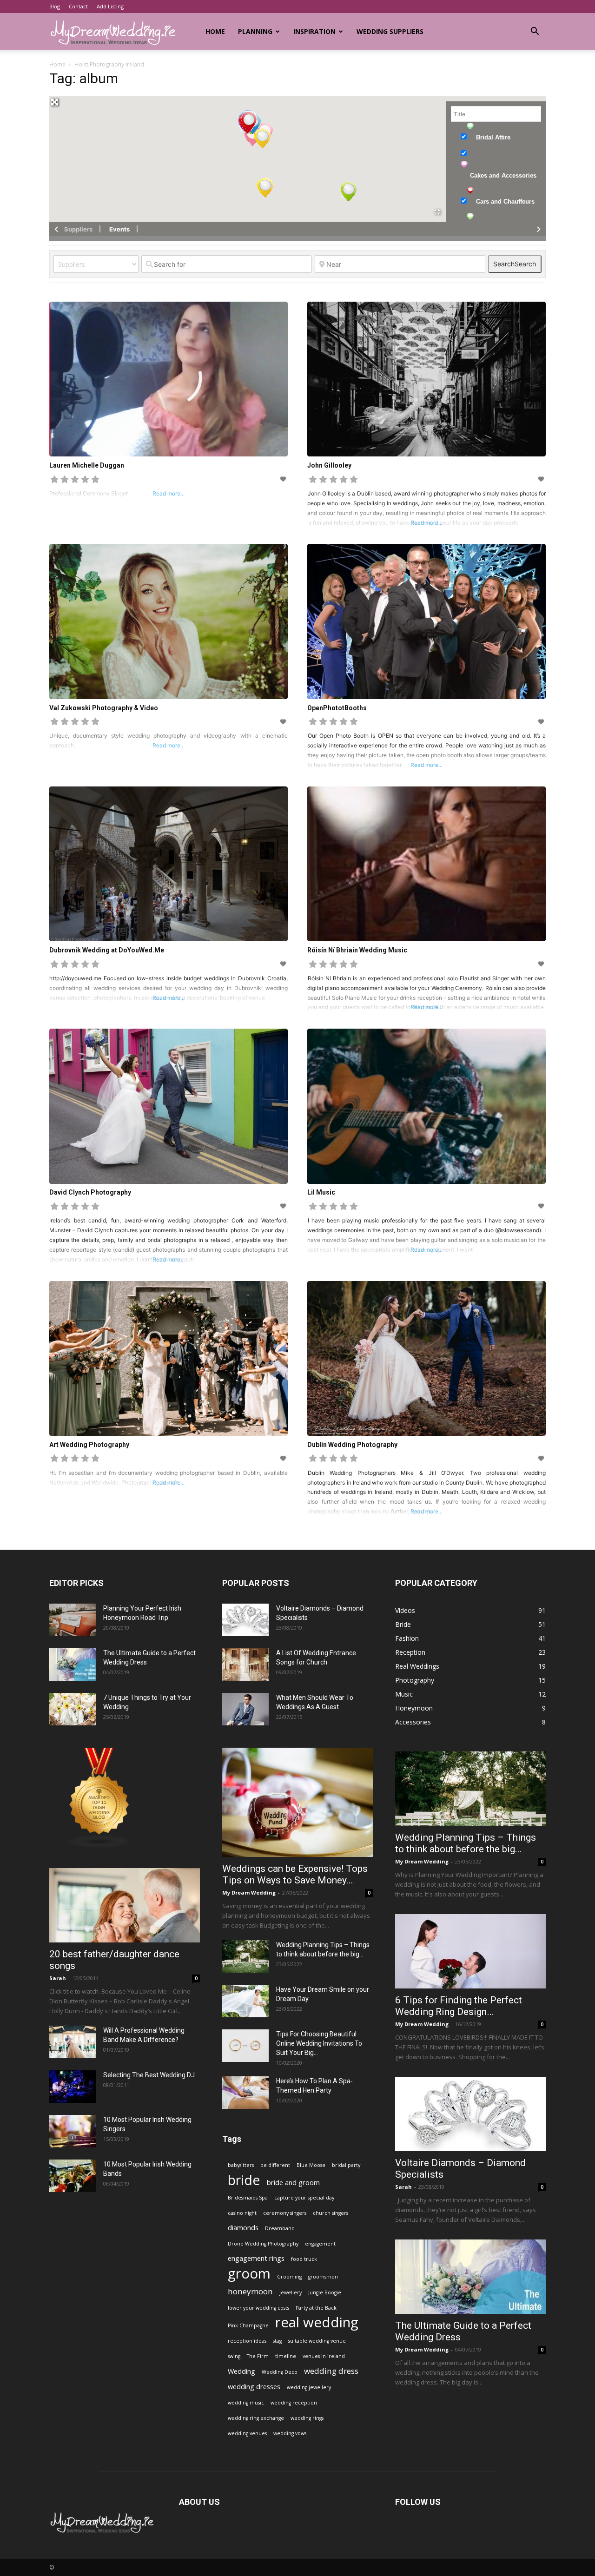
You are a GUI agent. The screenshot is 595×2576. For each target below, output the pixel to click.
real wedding (317, 2322)
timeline (286, 2356)
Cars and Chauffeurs (505, 201)
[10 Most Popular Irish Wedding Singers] (73, 2131)
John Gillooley (329, 465)
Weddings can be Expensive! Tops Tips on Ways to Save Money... (295, 1874)
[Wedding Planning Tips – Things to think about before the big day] (245, 1956)
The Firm (258, 2356)
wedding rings (307, 2418)
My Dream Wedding (249, 1892)
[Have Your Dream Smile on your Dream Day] (245, 2001)
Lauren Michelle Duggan (87, 465)
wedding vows (290, 2433)
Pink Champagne (248, 2325)
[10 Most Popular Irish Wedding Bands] (73, 2176)
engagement (320, 2244)
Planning (255, 31)
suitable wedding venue (317, 2341)
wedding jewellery (309, 2387)
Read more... (426, 523)
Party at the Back (316, 2308)
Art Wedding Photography (89, 1445)
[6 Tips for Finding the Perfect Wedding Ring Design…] (470, 1951)
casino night (242, 2213)
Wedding (241, 2371)
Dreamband (280, 2228)
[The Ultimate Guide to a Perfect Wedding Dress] (73, 1664)
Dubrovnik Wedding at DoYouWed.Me (107, 950)
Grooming (289, 2277)
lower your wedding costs (258, 2308)
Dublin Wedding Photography (352, 1445)
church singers (331, 2213)
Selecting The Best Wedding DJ (149, 2075)
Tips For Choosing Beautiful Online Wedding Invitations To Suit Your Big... (319, 2043)
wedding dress (331, 2371)
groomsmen (323, 2277)
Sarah (58, 1978)
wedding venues (247, 2433)
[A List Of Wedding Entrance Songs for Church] (245, 1664)
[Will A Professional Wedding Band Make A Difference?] (73, 2042)
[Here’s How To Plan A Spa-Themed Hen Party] (245, 2093)
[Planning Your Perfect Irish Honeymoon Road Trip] (73, 1620)
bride (244, 2180)
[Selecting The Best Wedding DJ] (73, 2087)
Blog (55, 6)
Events (119, 229)
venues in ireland (324, 2356)
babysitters (241, 2165)
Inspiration (314, 31)
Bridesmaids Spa (248, 2198)
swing (234, 2356)
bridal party (346, 2165)
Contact (78, 6)
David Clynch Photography (90, 1192)
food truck (304, 2259)
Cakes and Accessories (503, 175)
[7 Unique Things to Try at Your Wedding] (73, 1709)
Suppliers (78, 229)
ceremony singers (285, 2213)
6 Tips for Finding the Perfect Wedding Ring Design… (459, 2006)
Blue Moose (311, 2165)
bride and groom (293, 2183)
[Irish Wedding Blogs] (99, 1846)
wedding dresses (254, 2387)
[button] (535, 32)
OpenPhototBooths (337, 708)
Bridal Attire (493, 137)
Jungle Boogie (325, 2292)
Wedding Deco (280, 2372)
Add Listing (110, 6)
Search (515, 264)
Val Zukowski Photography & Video (104, 708)
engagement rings (256, 2258)
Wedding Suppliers (390, 31)
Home (215, 31)
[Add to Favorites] (284, 479)
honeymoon (250, 2291)
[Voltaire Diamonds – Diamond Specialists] (245, 1620)
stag (277, 2341)
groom (249, 2274)
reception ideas (247, 2341)
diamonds (243, 2228)
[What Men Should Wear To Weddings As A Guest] (245, 1709)
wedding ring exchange (256, 2418)
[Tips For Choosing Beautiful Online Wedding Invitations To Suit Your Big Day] (245, 2046)
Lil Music (321, 1192)
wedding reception (294, 2403)
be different (275, 2165)
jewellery (291, 2292)
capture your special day (304, 2198)
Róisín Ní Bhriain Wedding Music (357, 950)
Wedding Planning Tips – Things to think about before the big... (466, 1843)
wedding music (246, 2403)
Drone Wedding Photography (263, 2244)
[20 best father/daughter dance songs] (125, 1905)
